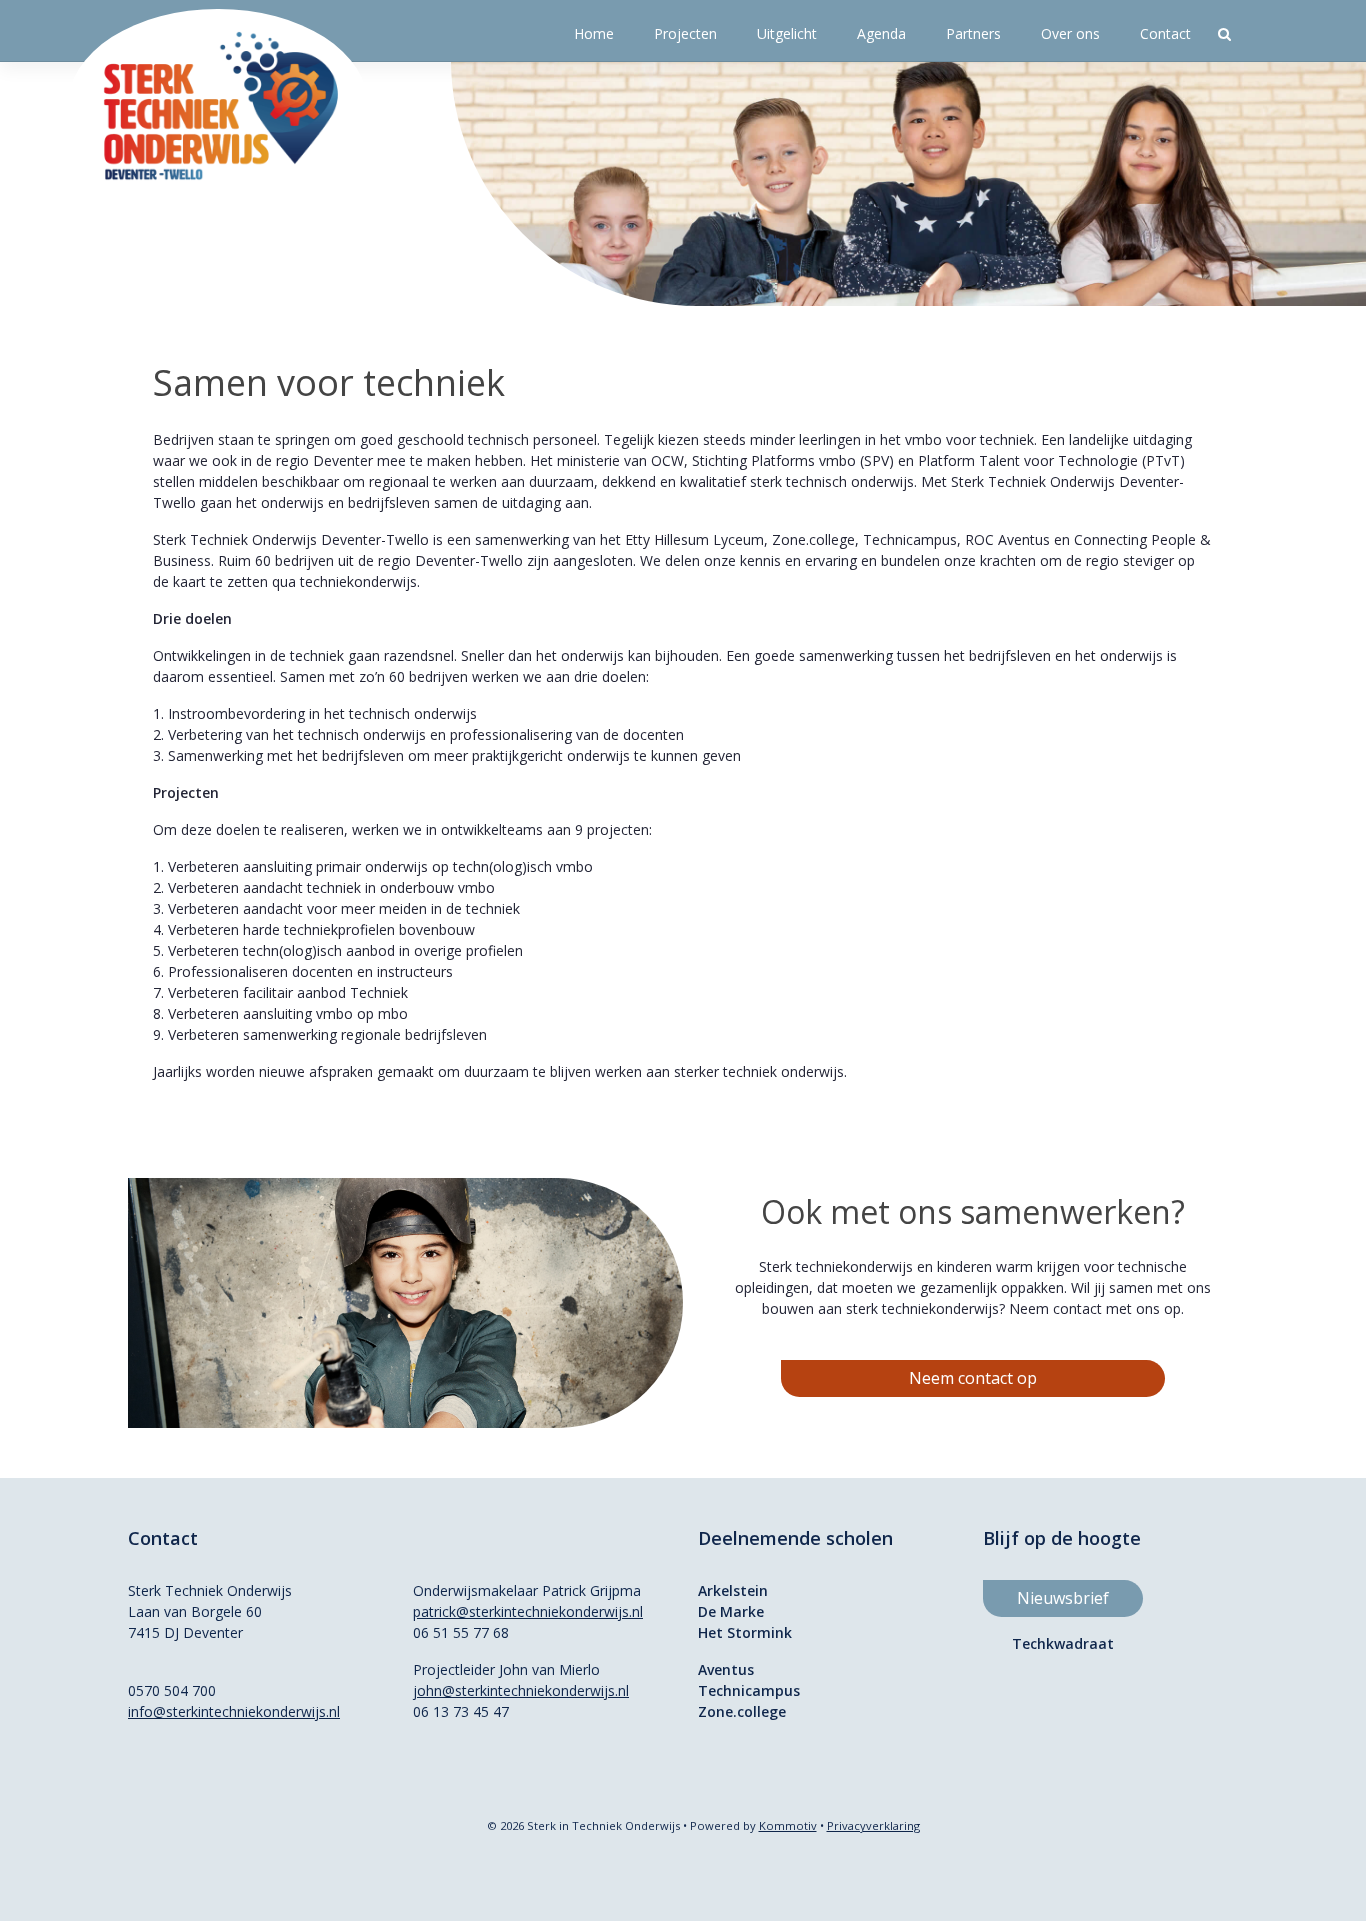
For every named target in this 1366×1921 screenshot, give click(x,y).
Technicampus (749, 1690)
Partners (973, 33)
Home (594, 33)
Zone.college (742, 1711)
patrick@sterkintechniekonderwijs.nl (528, 1611)
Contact (1165, 33)
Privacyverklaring (873, 1825)
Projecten (685, 33)
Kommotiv (788, 1825)
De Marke (731, 1611)
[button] (1224, 33)
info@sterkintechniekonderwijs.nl (234, 1711)
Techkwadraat (1063, 1643)
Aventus (726, 1669)
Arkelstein (733, 1590)
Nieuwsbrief (1063, 1598)
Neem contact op (973, 1378)
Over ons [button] (1070, 33)
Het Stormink (745, 1632)
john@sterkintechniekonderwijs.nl (521, 1690)
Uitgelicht (787, 33)
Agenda (881, 33)
